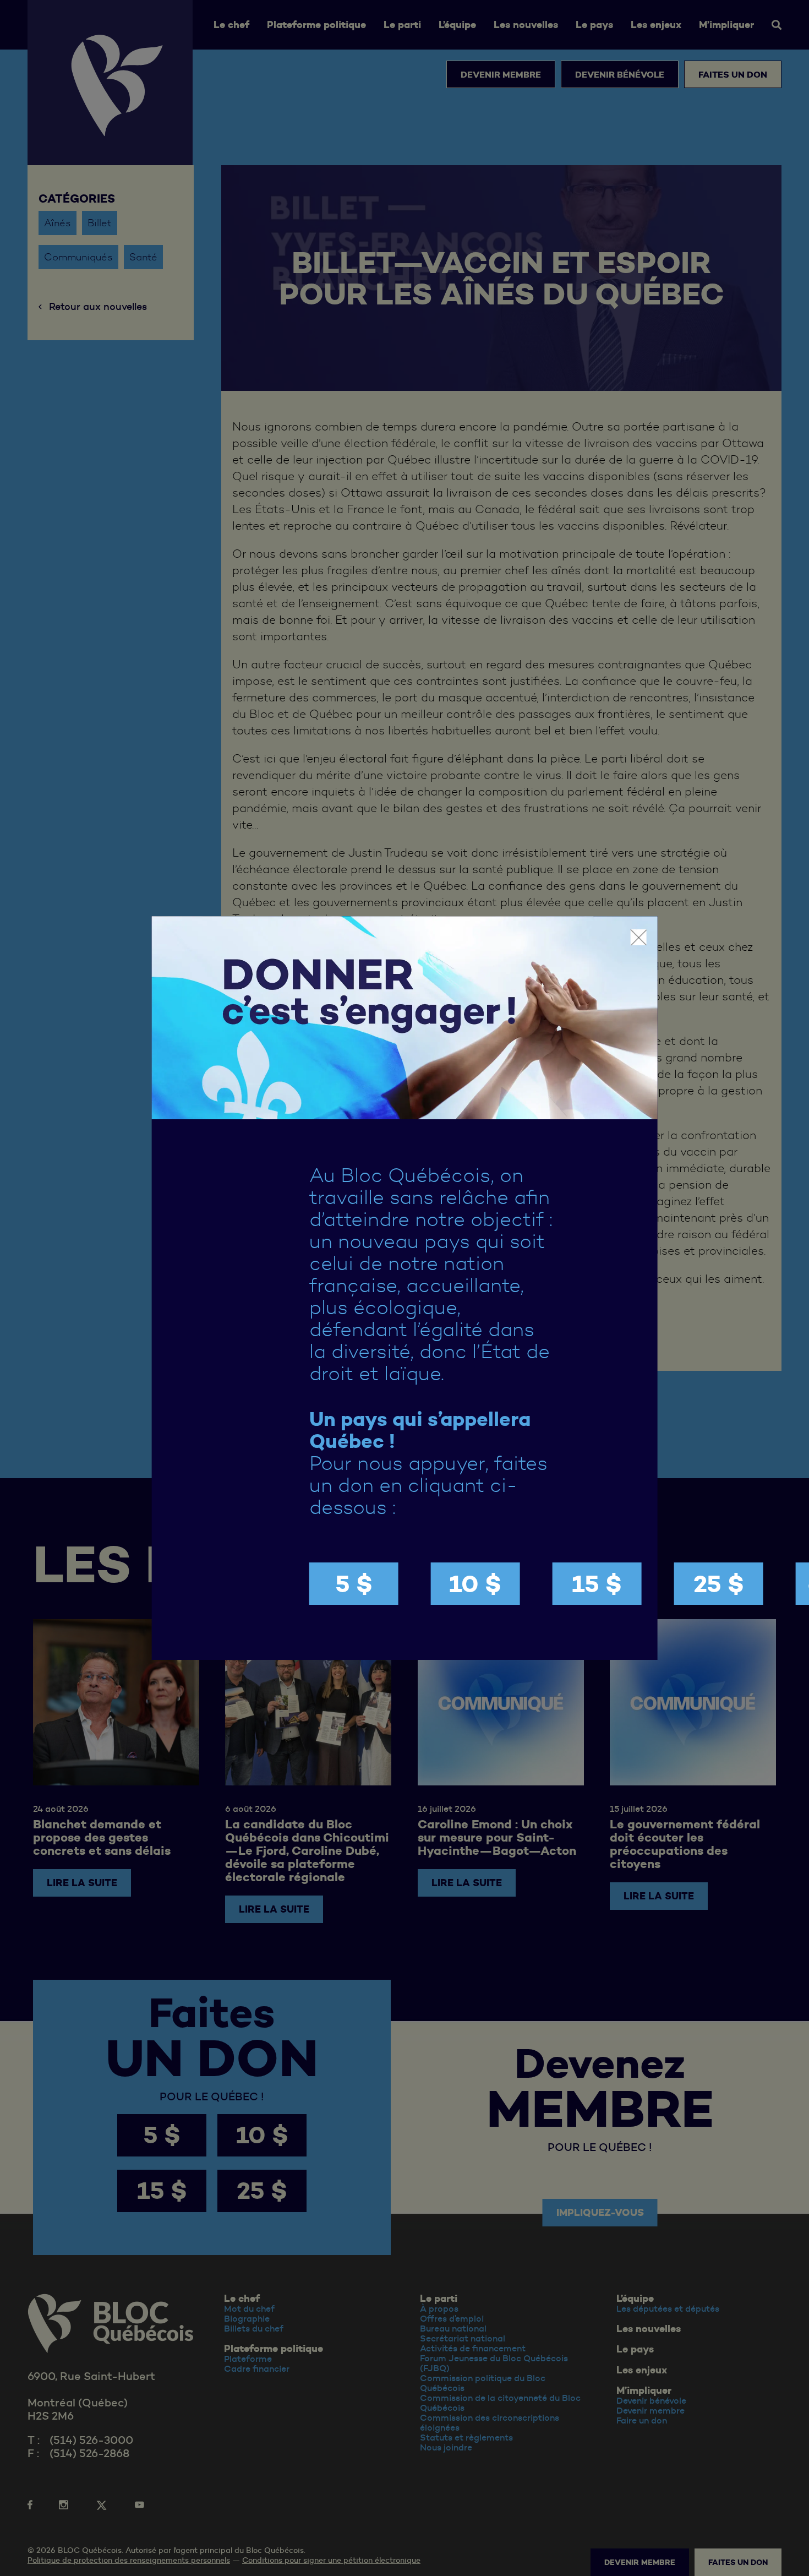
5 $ (354, 1584)
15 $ (597, 1584)
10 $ (475, 1584)
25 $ (719, 1584)
